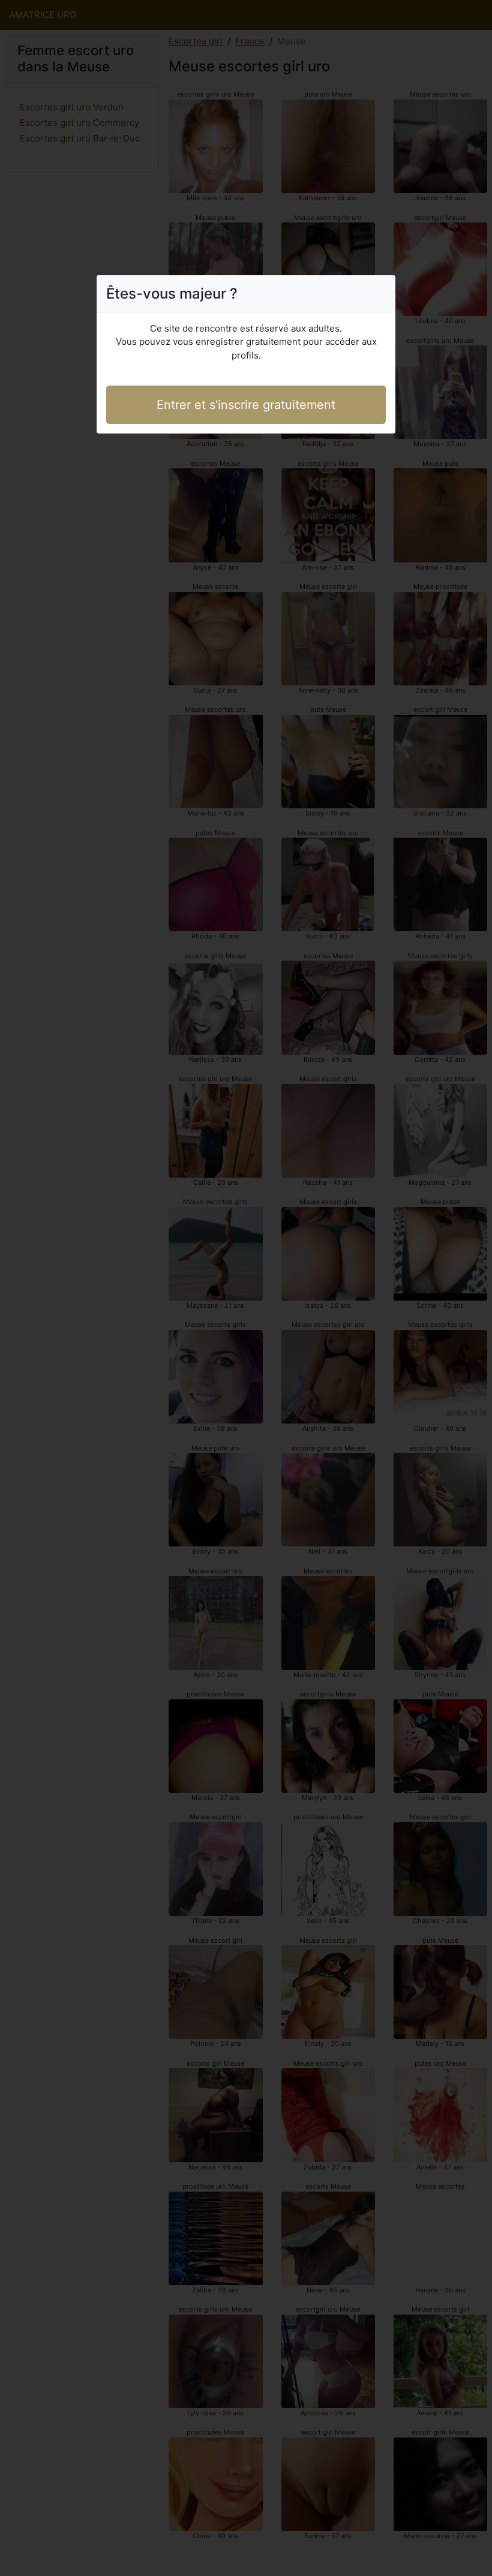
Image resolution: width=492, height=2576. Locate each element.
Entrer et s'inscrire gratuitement (246, 405)
